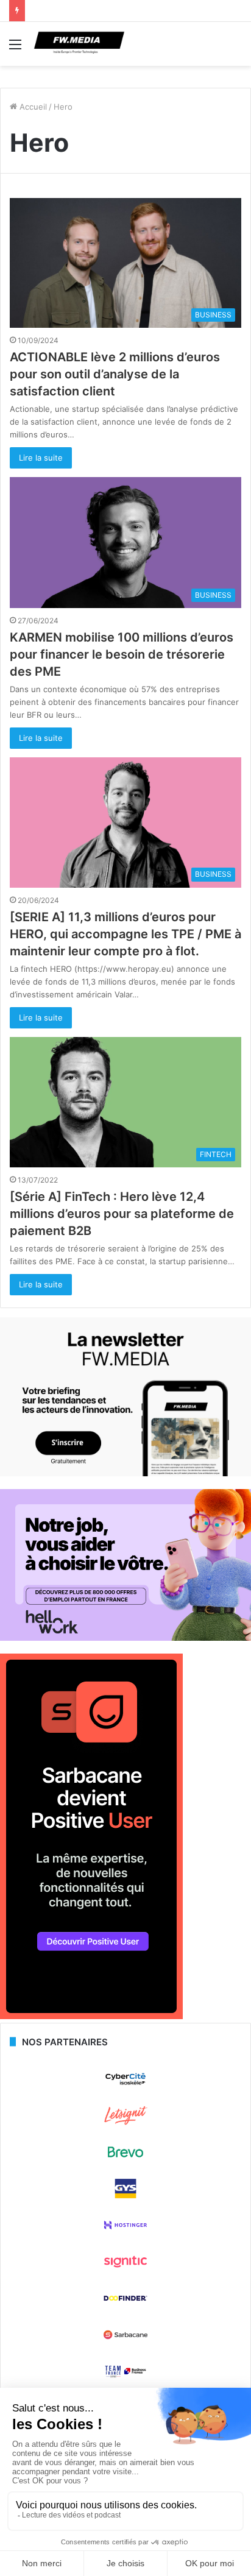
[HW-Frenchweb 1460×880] (125, 1638)
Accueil (32, 107)
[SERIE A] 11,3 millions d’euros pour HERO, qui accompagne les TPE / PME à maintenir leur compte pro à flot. (125, 934)
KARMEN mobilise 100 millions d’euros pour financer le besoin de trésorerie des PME (122, 654)
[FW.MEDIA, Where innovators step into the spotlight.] (79, 44)
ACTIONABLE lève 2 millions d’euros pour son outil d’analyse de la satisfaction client (115, 374)
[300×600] (91, 2016)
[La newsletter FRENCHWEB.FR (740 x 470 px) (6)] (125, 1473)
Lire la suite (41, 458)
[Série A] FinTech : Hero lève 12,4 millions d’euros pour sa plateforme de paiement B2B (122, 1214)
